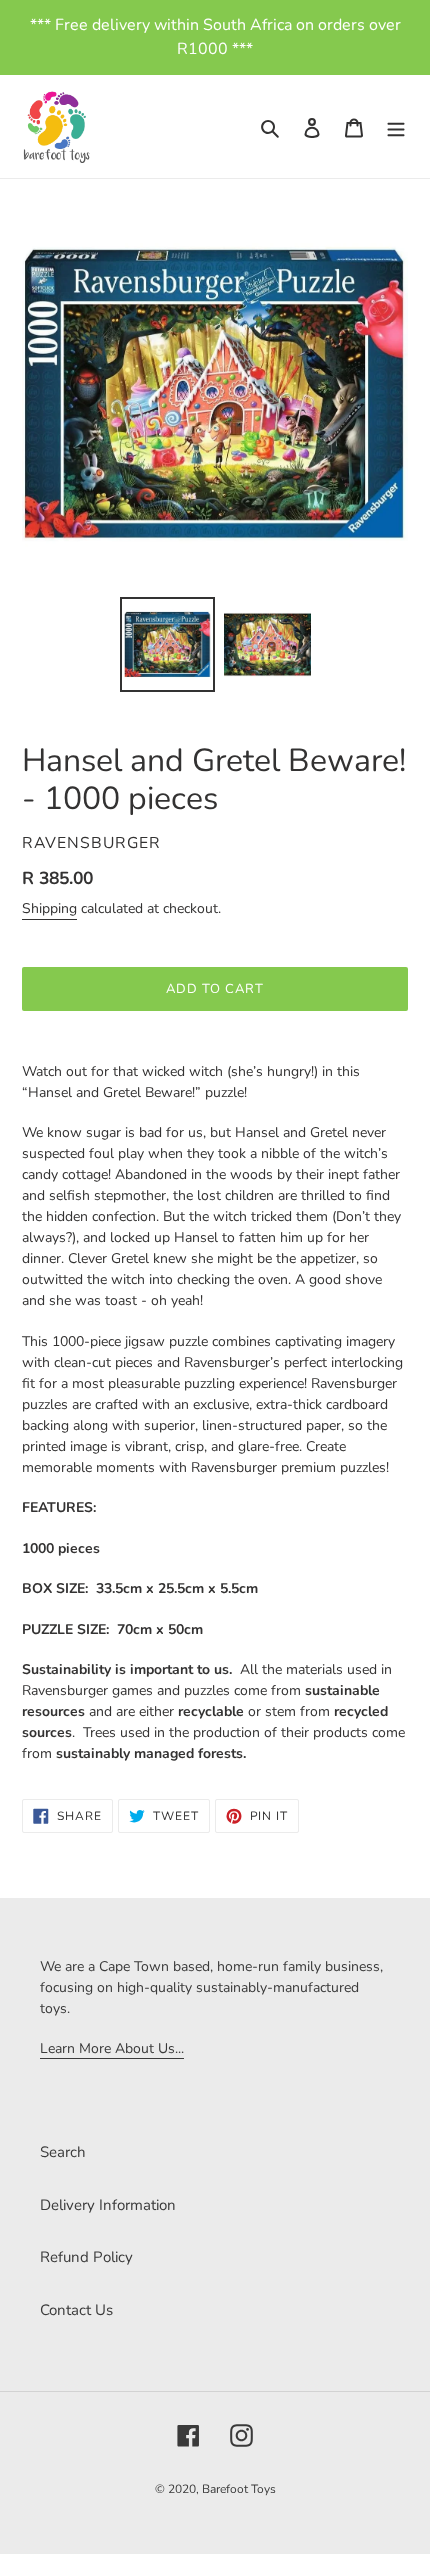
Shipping (49, 908)
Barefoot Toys (239, 2489)
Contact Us (76, 2310)
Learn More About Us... (112, 2048)
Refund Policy (86, 2257)
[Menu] (396, 126)
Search (63, 2152)
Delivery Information (108, 2205)
